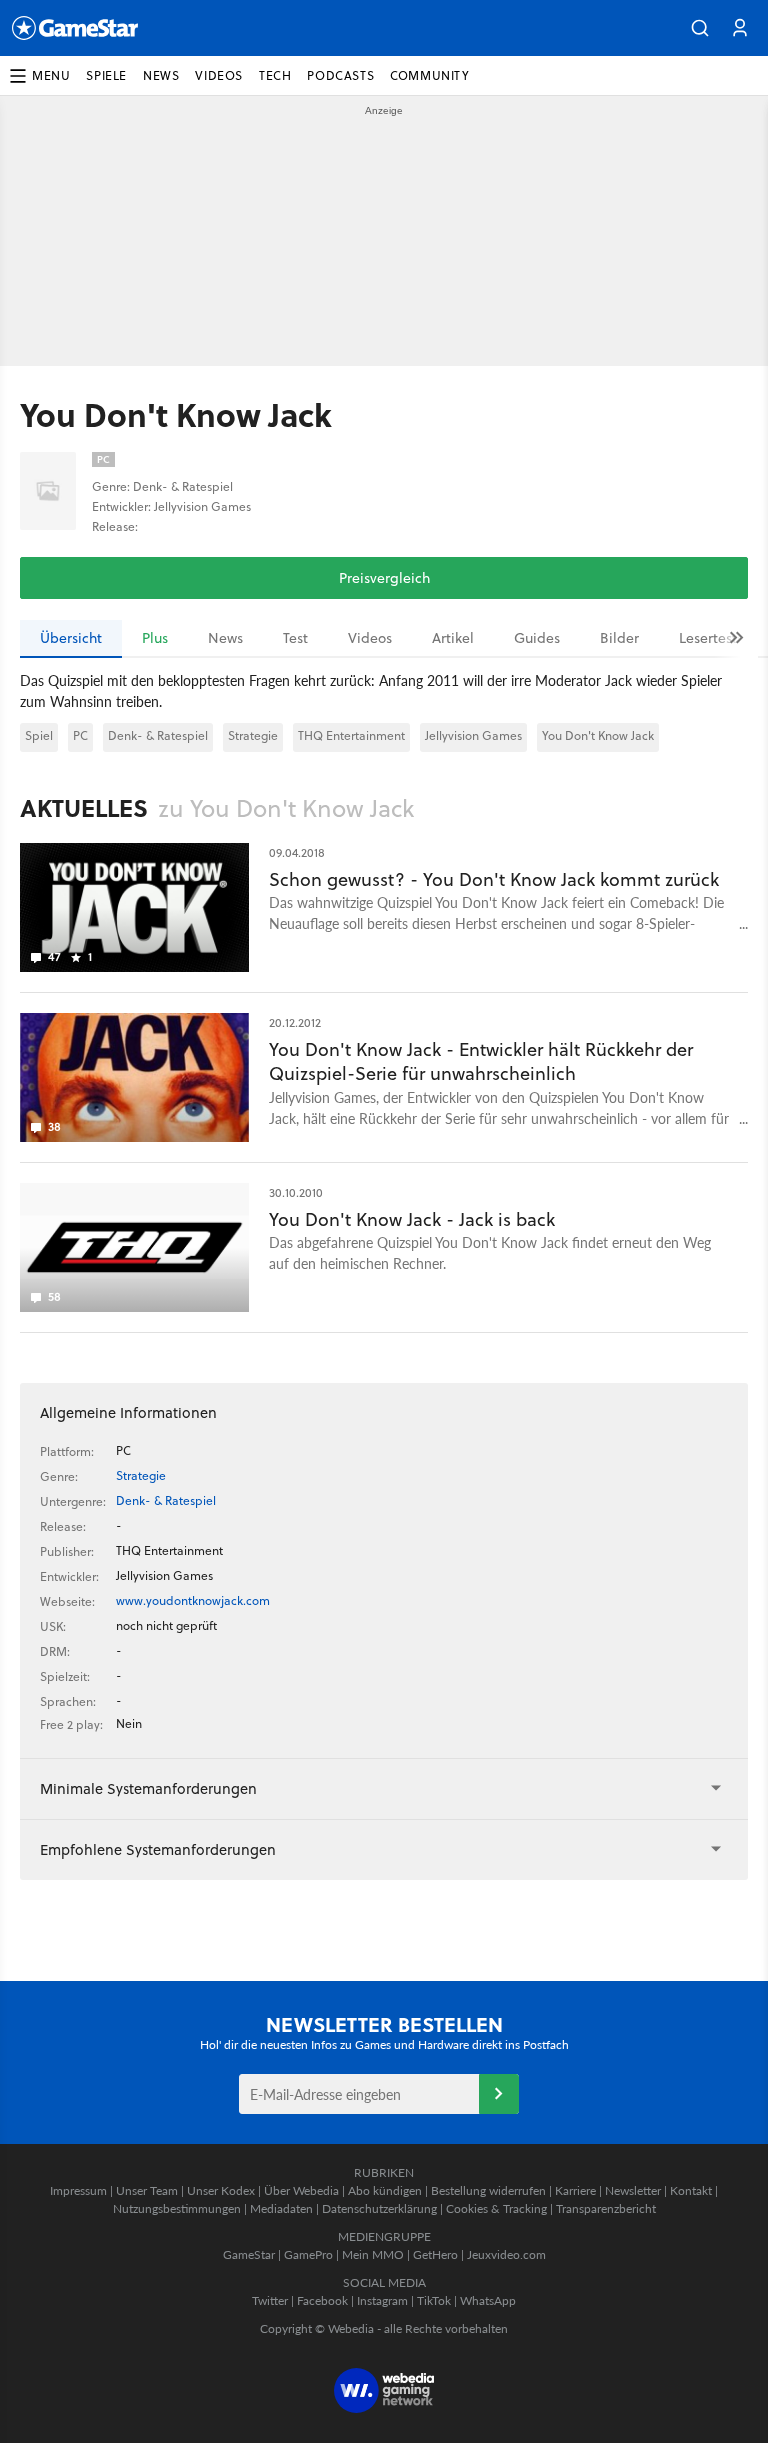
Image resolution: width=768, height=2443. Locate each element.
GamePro (308, 2254)
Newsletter (633, 2190)
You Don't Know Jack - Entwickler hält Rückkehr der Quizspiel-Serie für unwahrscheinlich (481, 1062)
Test (295, 638)
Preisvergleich (384, 578)
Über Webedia (301, 2190)
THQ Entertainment (351, 735)
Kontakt (691, 2190)
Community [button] (429, 75)
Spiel (39, 735)
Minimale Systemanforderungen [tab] (148, 1788)
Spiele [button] (106, 75)
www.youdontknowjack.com (193, 1600)
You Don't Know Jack (598, 735)
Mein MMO (373, 2254)
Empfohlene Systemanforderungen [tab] (158, 1849)
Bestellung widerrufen (488, 2190)
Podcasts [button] (340, 75)
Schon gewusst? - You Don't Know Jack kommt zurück (494, 879)
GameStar (249, 2254)
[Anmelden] (499, 2094)
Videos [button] (219, 75)
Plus (155, 638)
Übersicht (71, 638)
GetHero (435, 2254)
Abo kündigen (385, 2190)
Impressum (78, 2190)
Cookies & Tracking (496, 2208)
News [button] (161, 75)
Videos (370, 638)
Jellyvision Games (473, 735)
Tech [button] (275, 75)
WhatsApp (488, 2300)
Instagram (382, 2300)
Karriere (575, 2190)
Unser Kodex (221, 2190)
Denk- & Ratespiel (158, 735)
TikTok (434, 2300)
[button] (700, 28)
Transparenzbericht (606, 2208)
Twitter (270, 2300)
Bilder (619, 638)
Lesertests (711, 638)
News (225, 638)
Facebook (322, 2300)
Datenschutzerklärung (379, 2208)
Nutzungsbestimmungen (177, 2208)
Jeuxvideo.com (506, 2254)
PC (80, 735)
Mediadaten (281, 2208)
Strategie (253, 735)
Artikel (453, 638)
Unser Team (147, 2190)
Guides (537, 638)
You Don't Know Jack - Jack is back (412, 1219)
